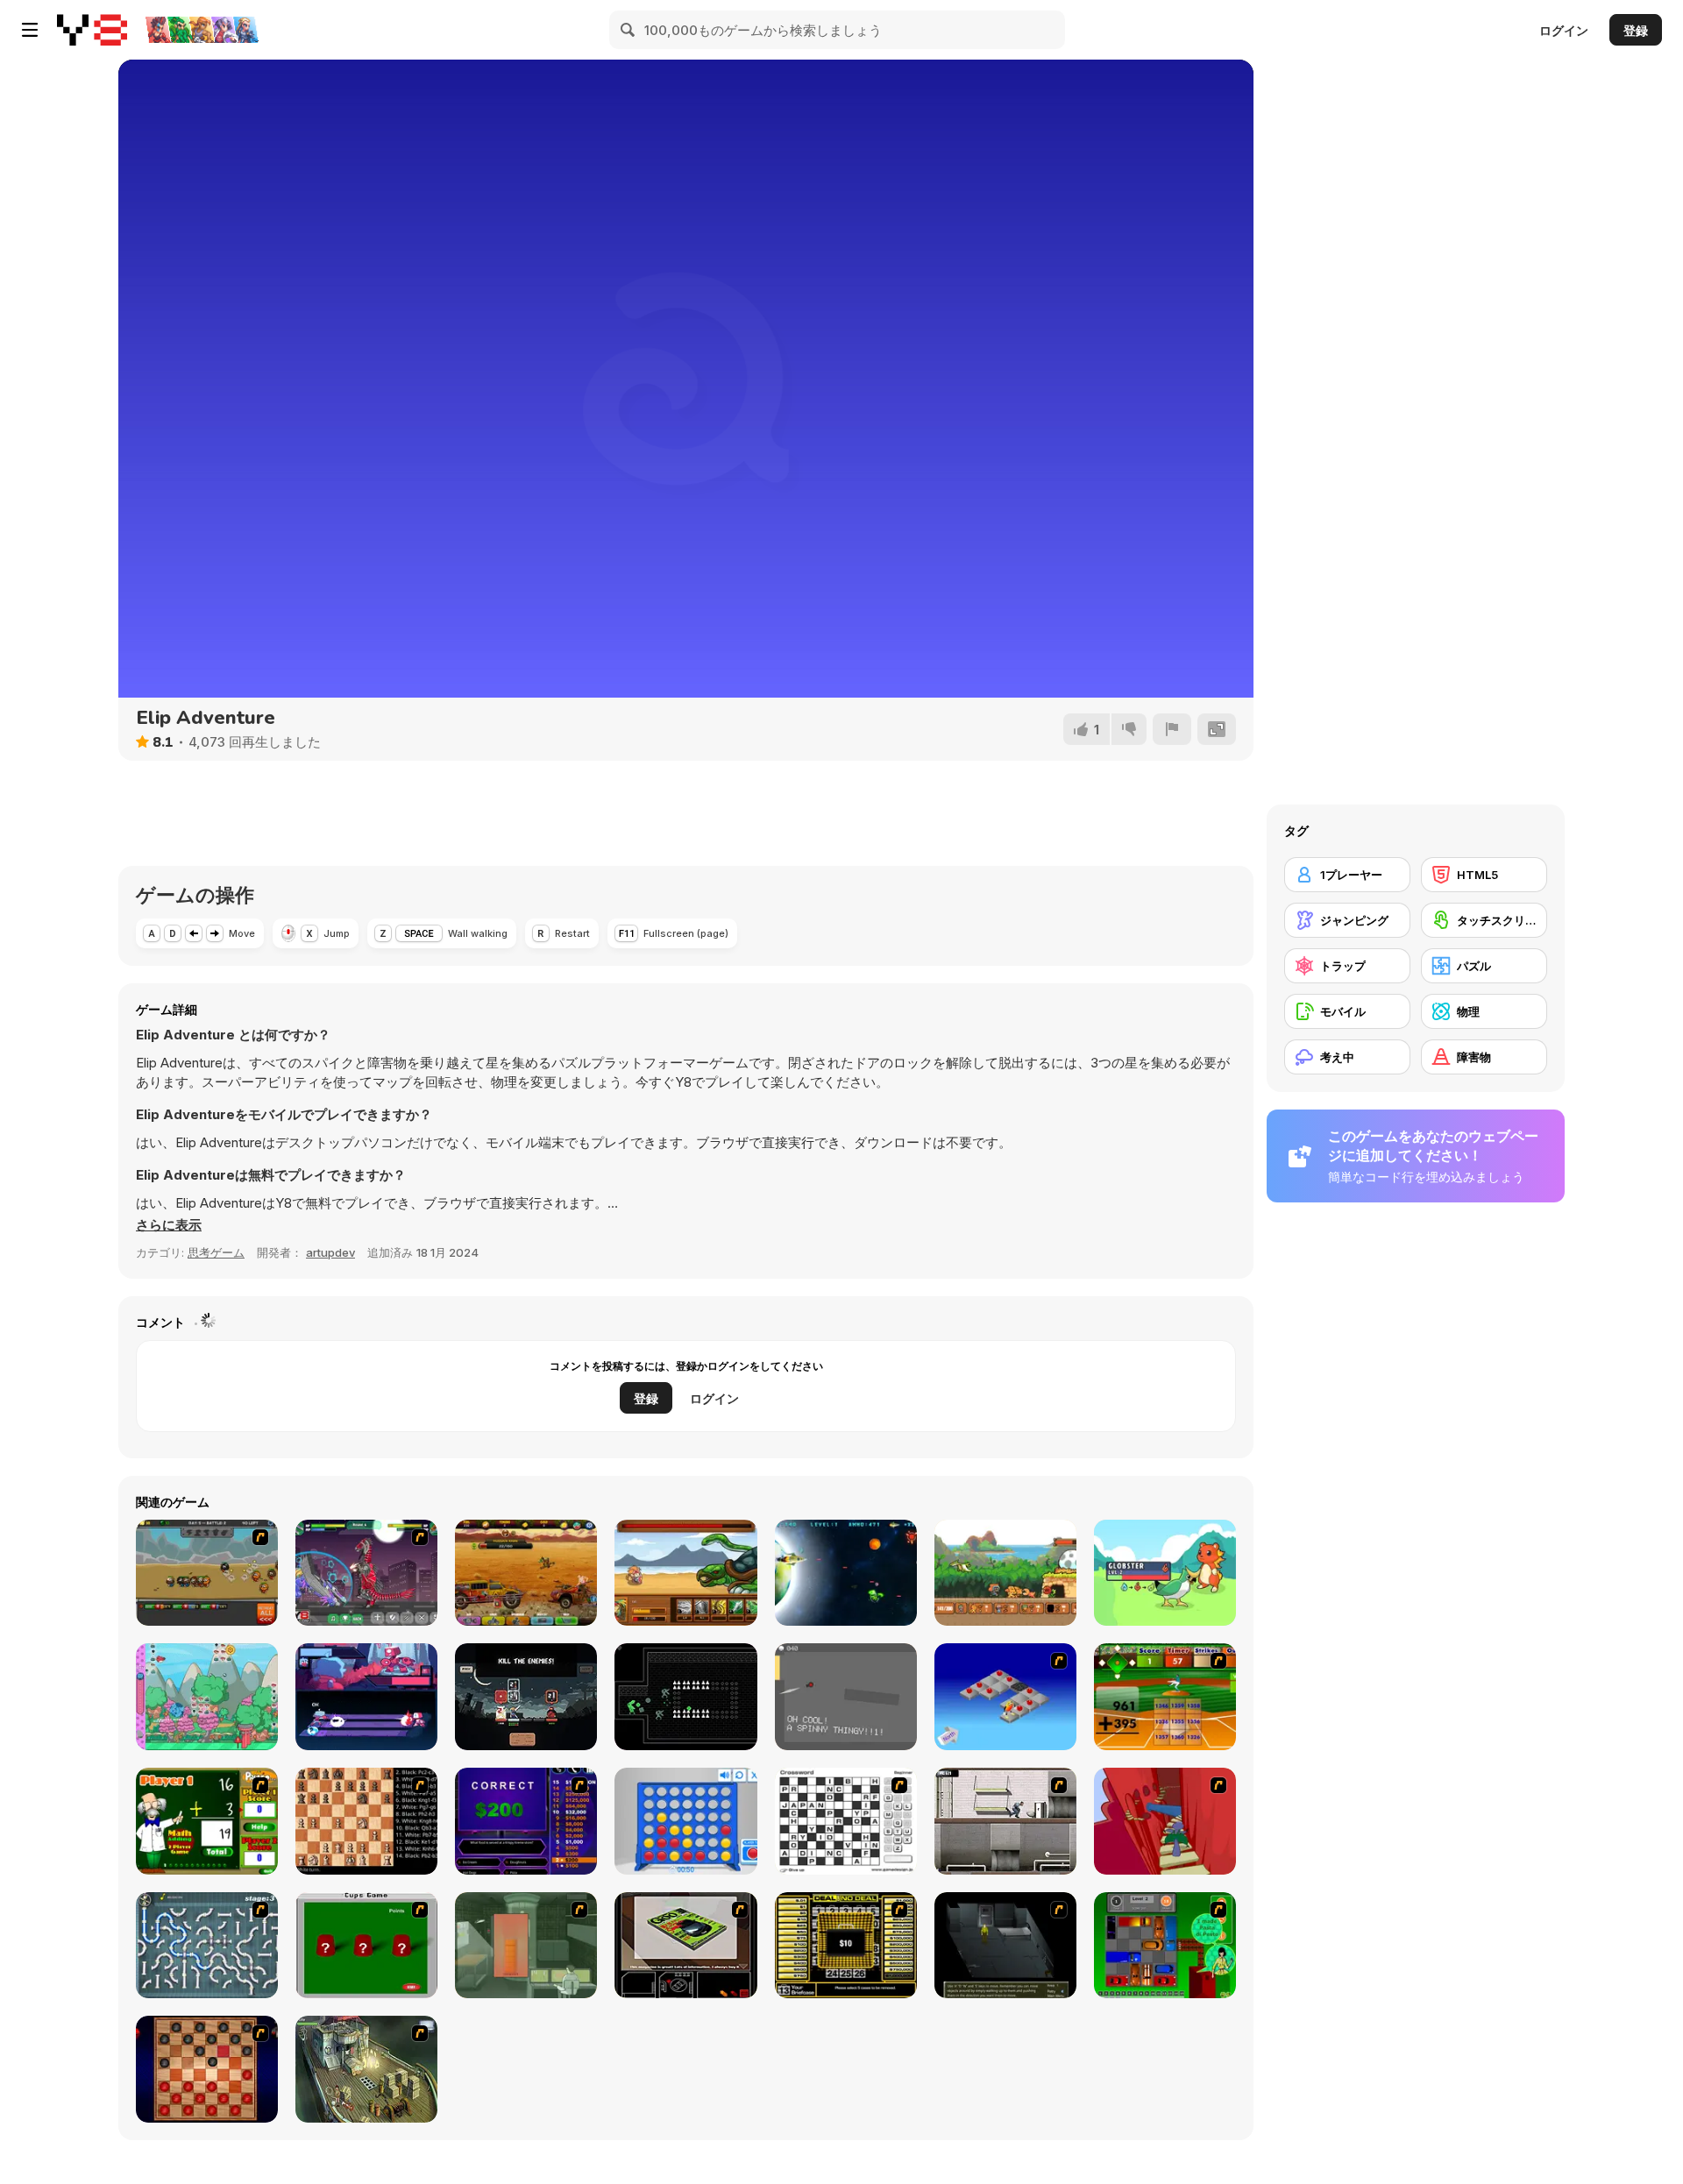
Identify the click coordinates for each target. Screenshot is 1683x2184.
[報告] (1172, 729)
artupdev (330, 1252)
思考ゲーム (216, 1252)
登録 (1636, 30)
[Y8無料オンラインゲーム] (92, 30)
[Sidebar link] (30, 30)
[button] (169, 1225)
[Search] (628, 30)
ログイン (1564, 30)
